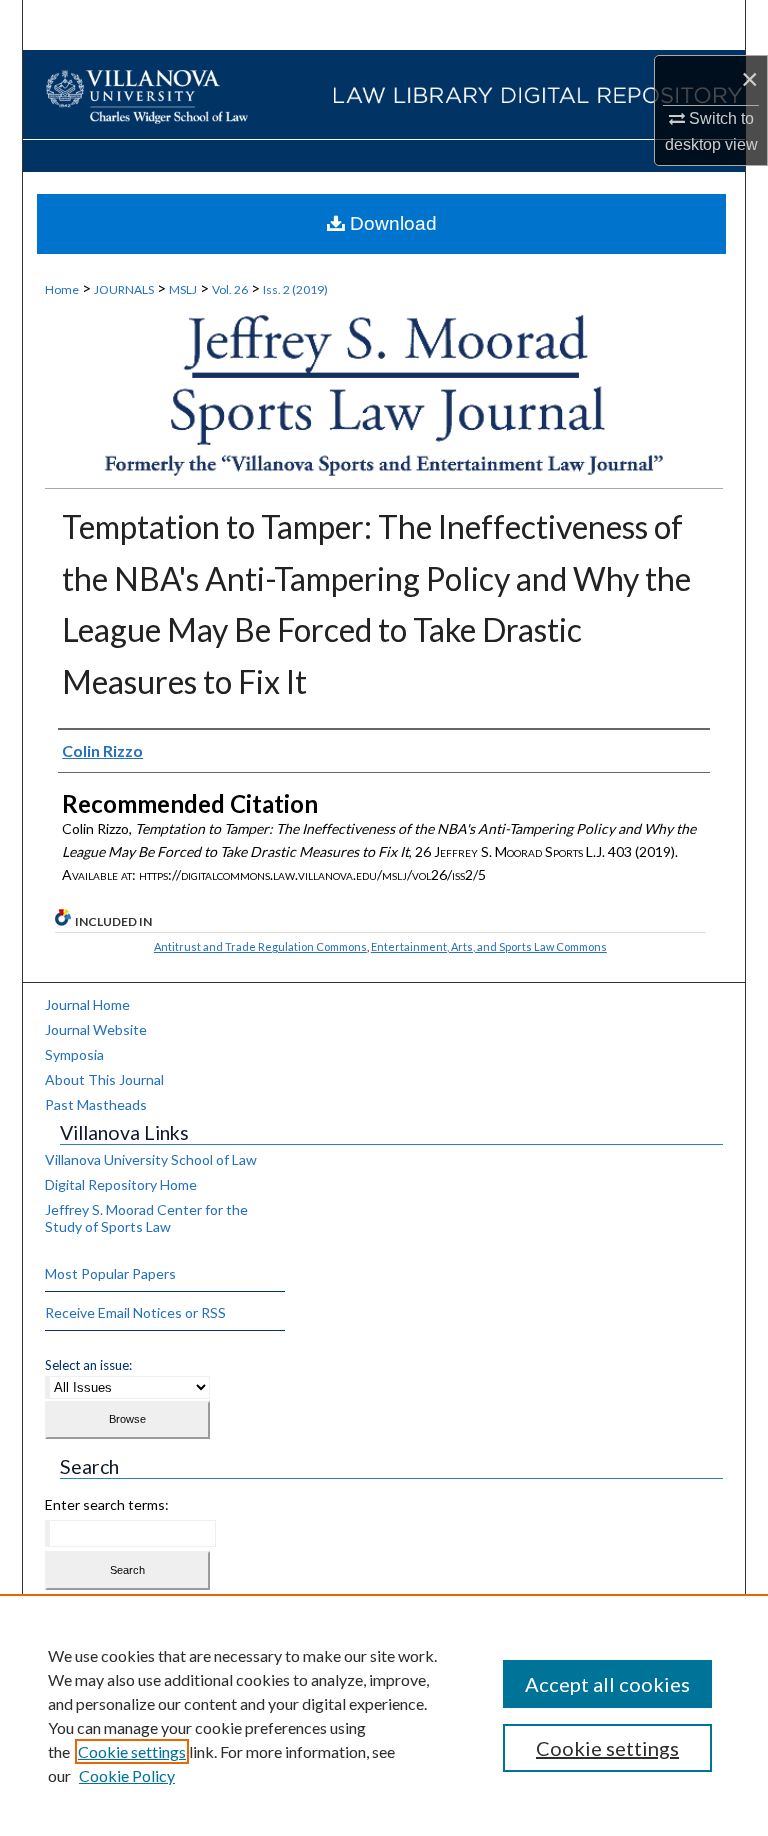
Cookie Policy (127, 1775)
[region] (384, 1715)
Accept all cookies (607, 1684)
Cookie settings (132, 1751)
